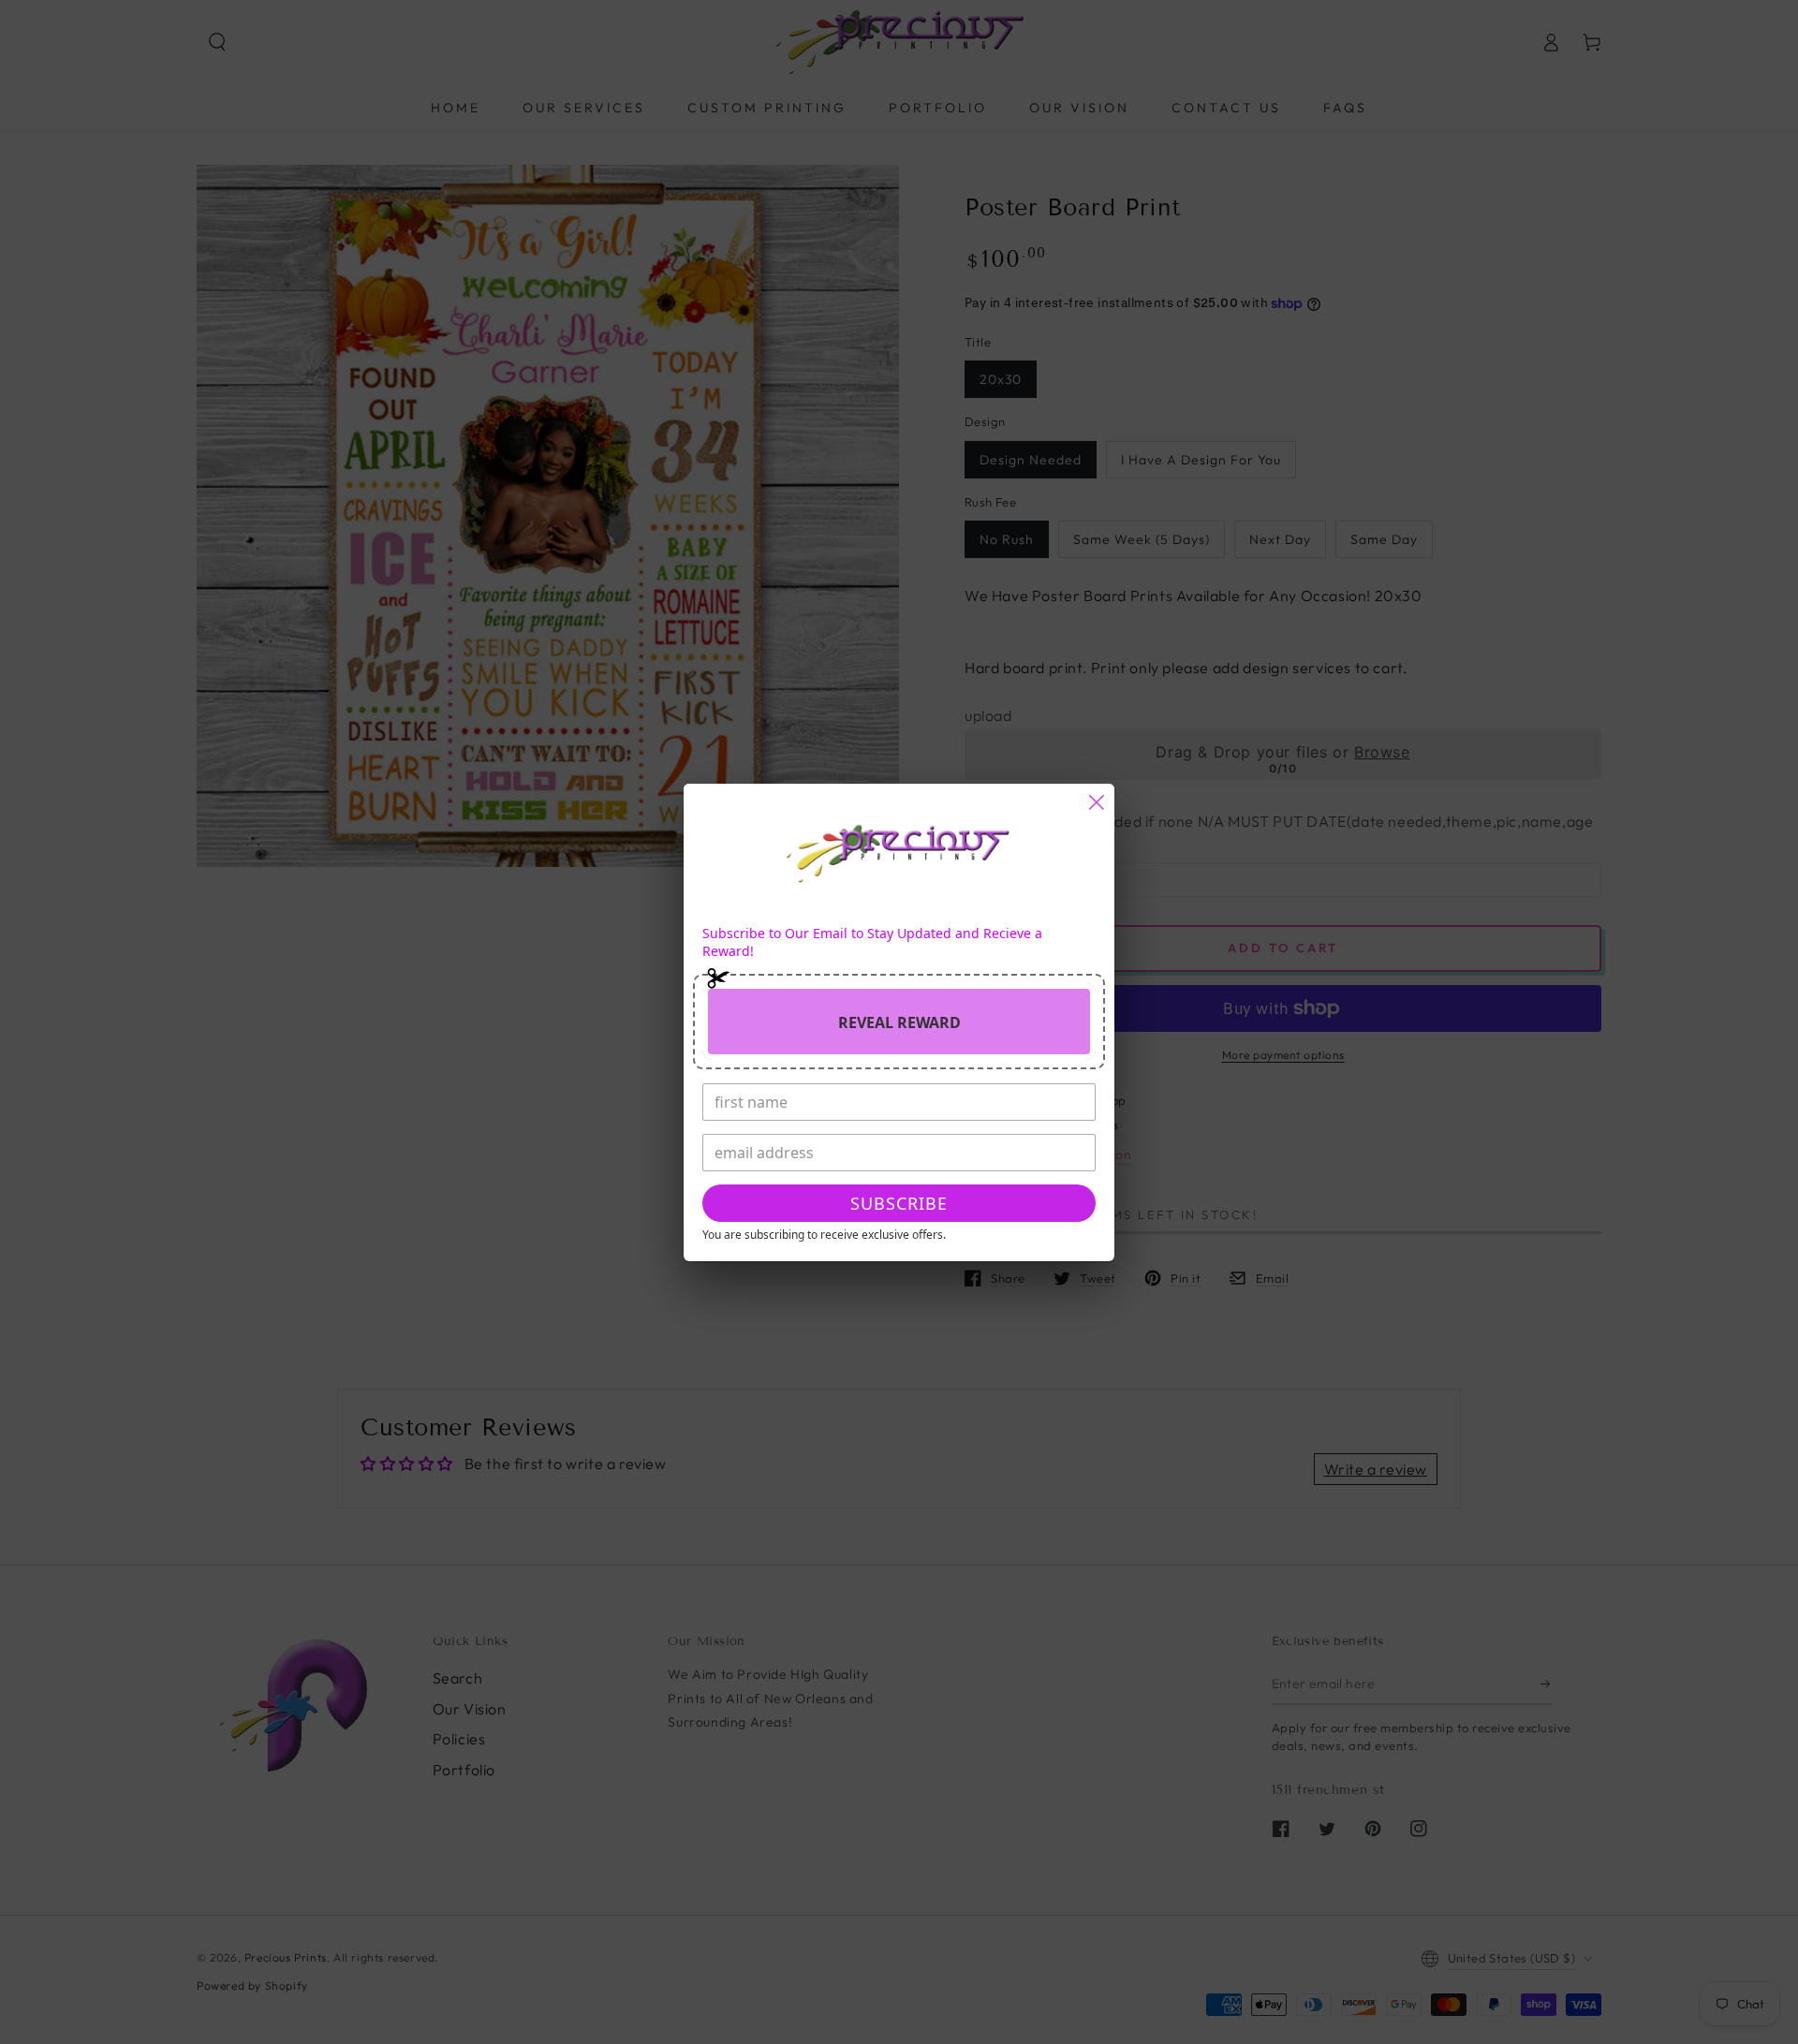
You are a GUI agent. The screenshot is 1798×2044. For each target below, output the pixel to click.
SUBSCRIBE (899, 1203)
